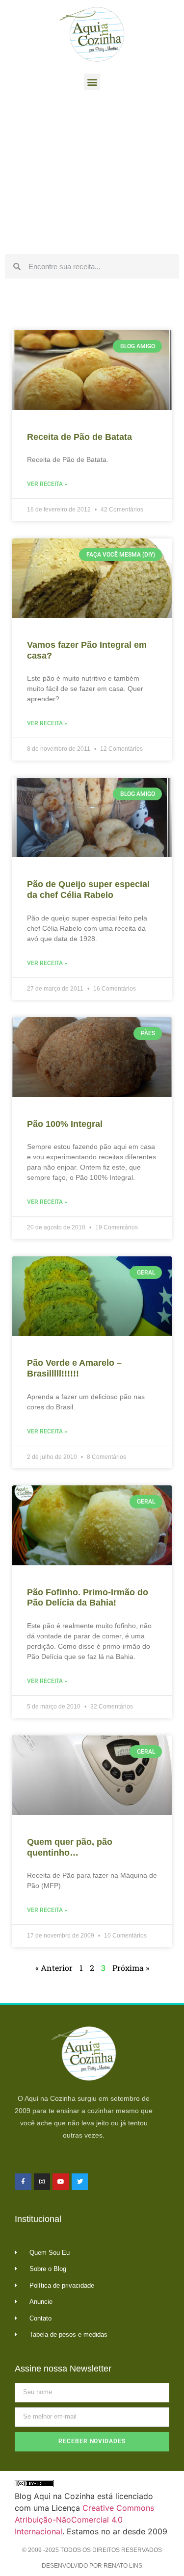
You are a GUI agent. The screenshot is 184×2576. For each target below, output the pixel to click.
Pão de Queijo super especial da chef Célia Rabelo (88, 890)
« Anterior (54, 1968)
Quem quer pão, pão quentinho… (70, 1847)
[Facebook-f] (23, 2182)
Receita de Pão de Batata (79, 437)
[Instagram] (42, 2182)
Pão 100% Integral (65, 1124)
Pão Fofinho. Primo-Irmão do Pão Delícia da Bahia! (88, 1598)
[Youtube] (61, 2182)
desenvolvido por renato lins (92, 2566)
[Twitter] (80, 2182)
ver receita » (47, 484)
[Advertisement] (92, 175)
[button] (92, 82)
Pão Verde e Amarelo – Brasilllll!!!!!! (74, 1368)
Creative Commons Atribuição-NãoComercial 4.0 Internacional (84, 2520)
